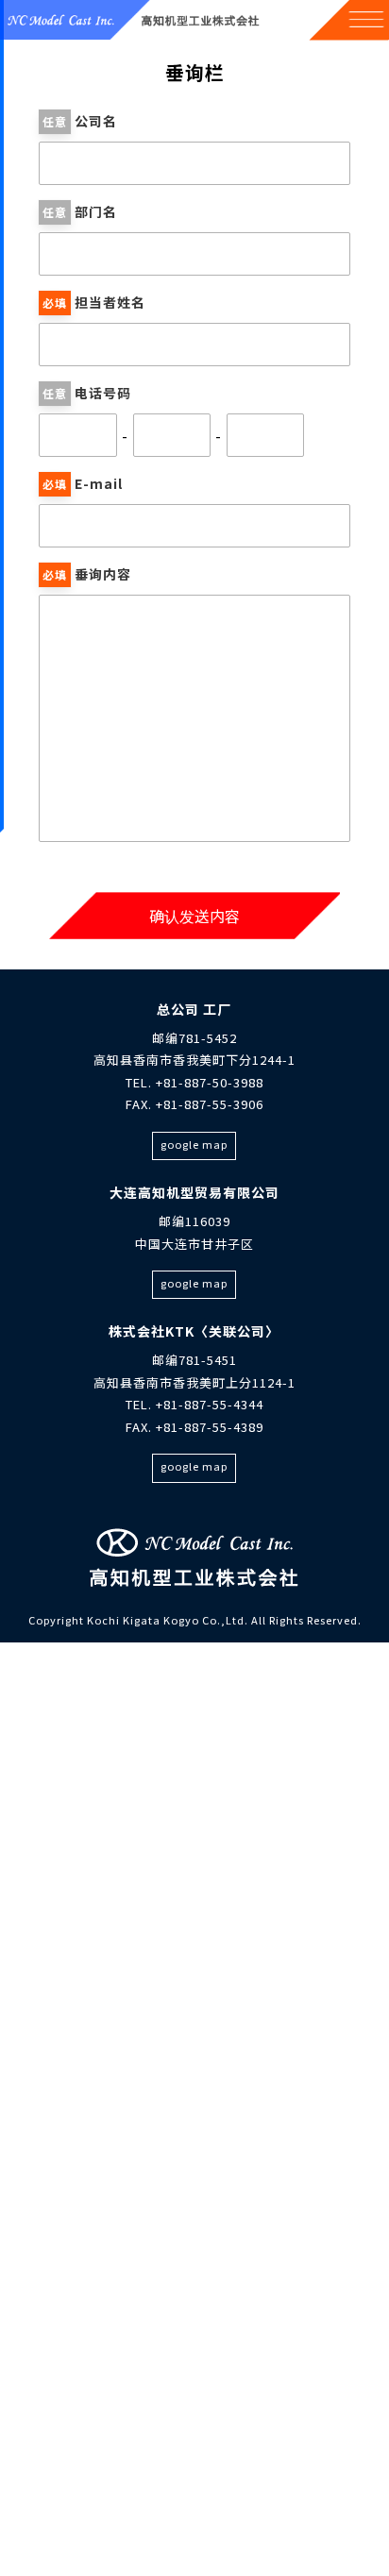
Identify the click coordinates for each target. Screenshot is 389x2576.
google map (194, 1144)
